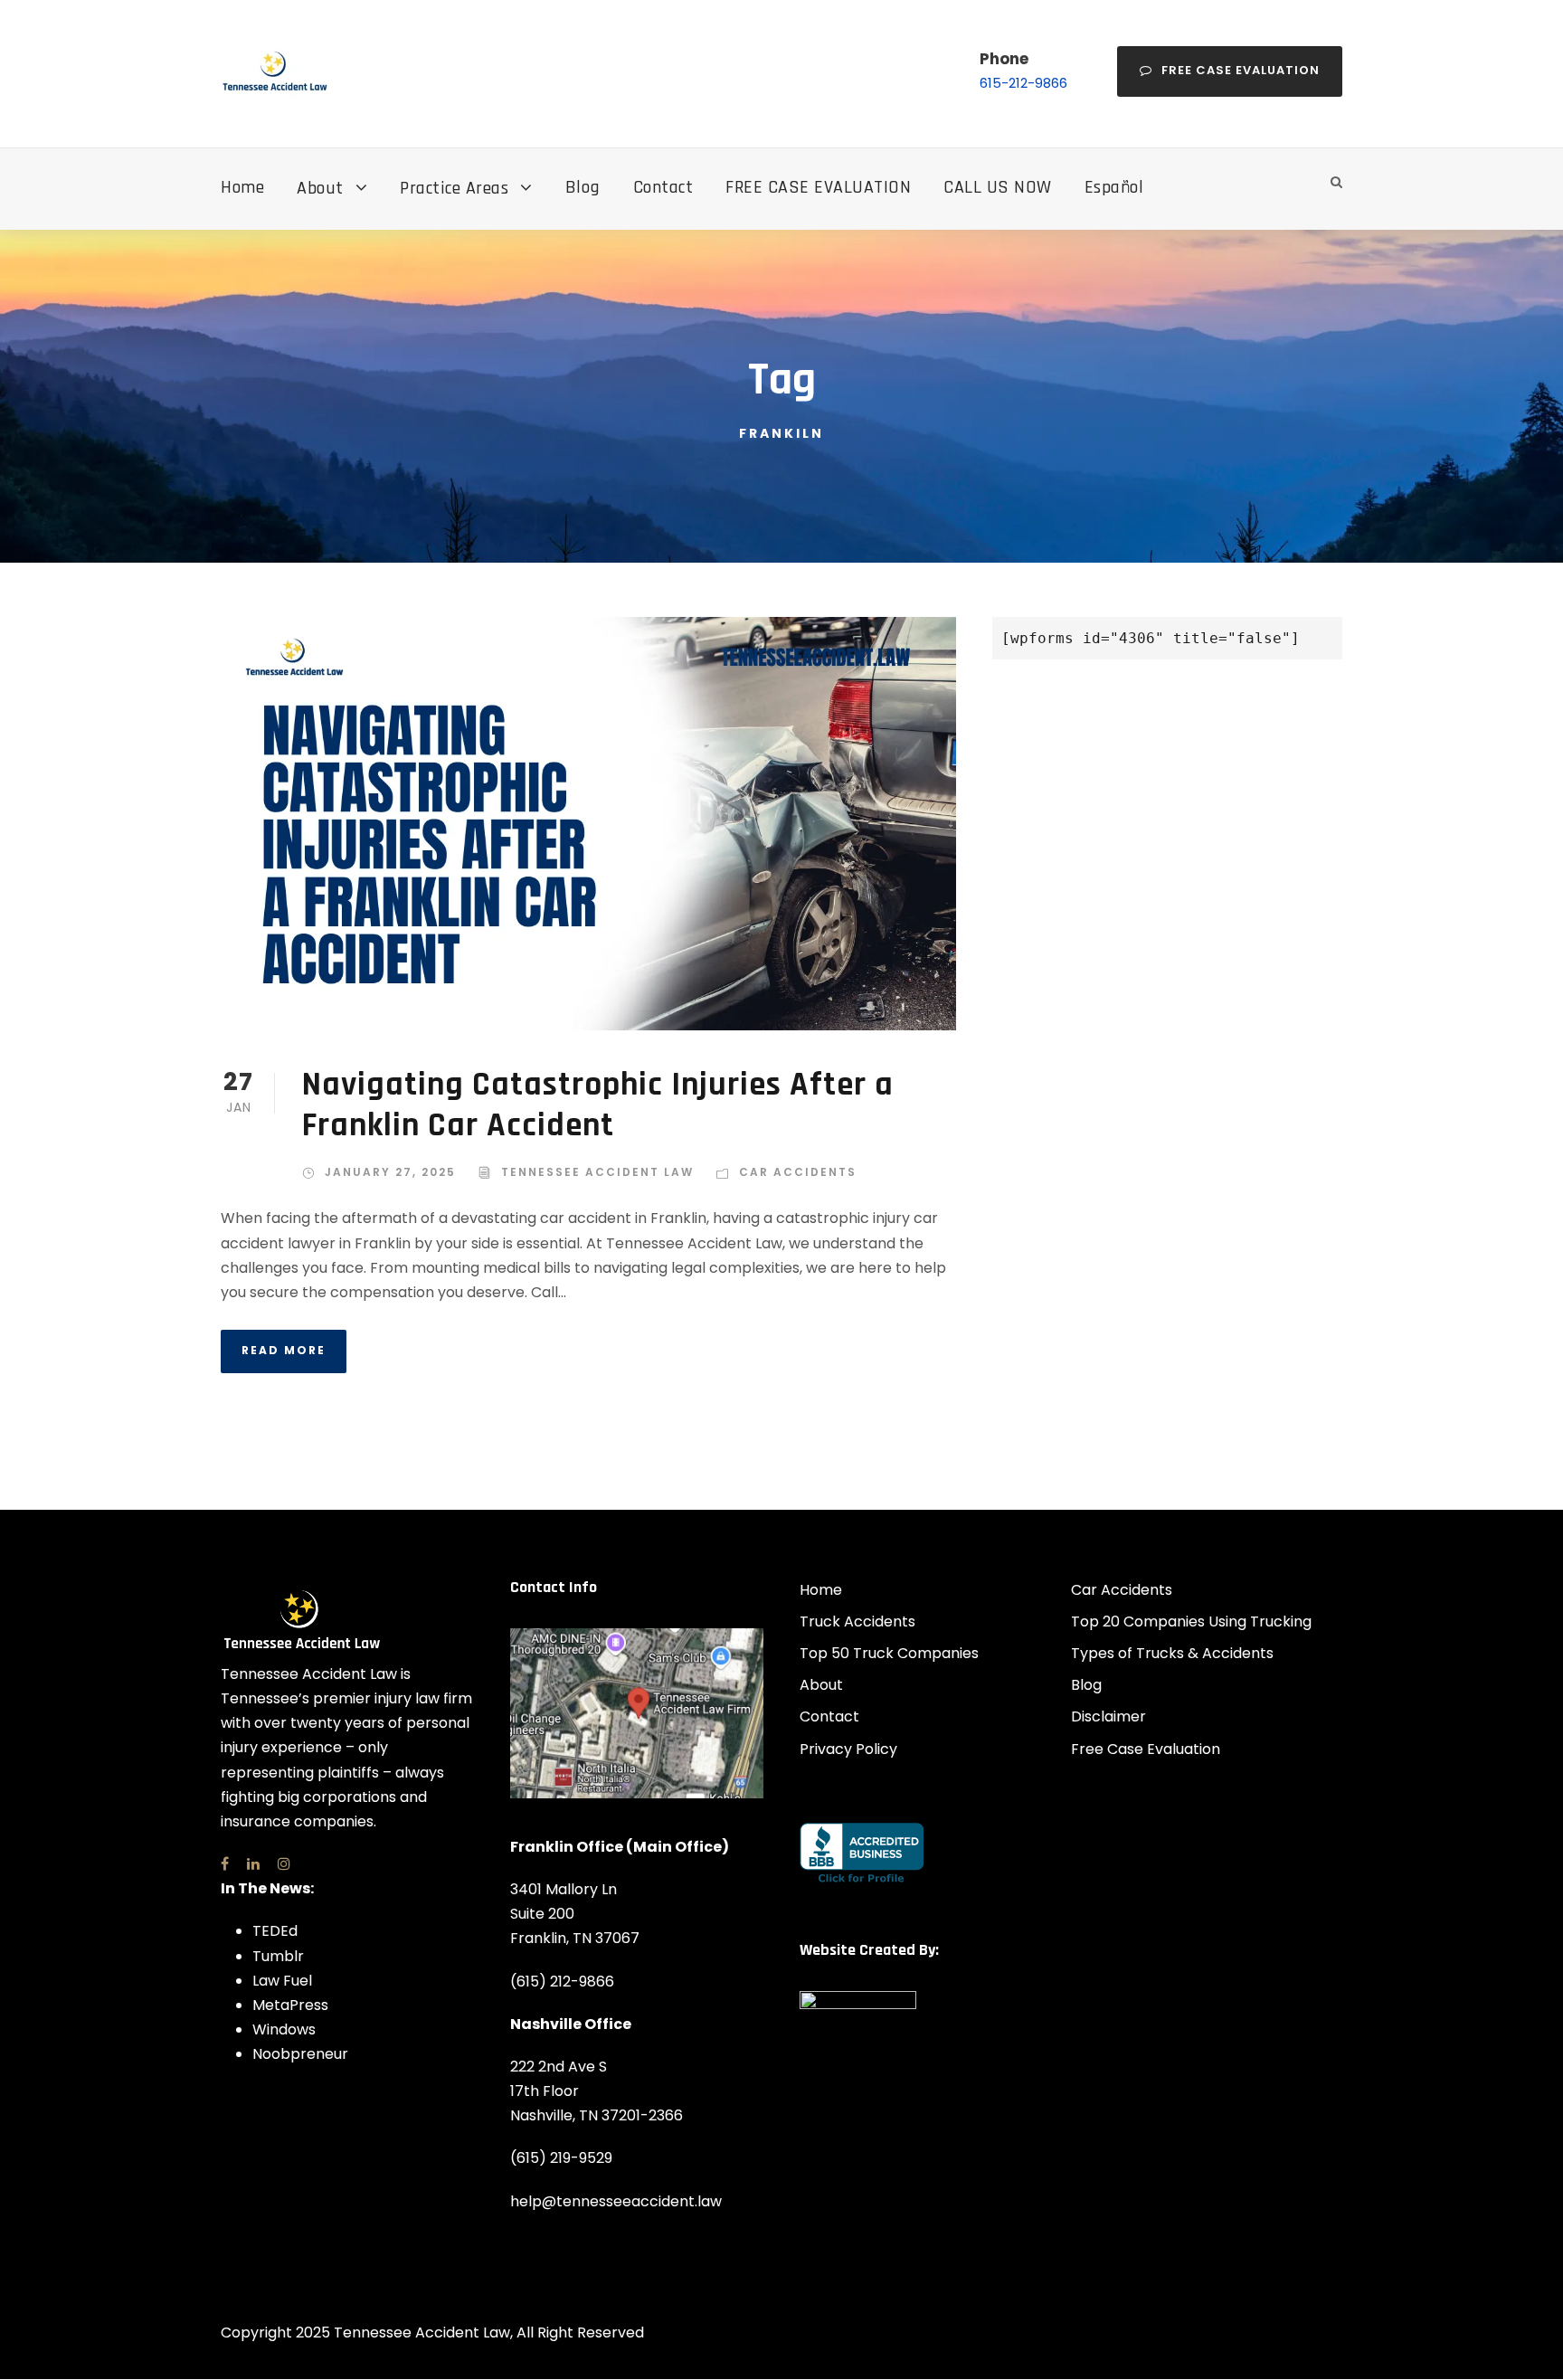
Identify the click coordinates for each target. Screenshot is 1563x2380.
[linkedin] (253, 1864)
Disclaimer (1108, 1716)
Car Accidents (798, 1172)
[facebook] (225, 1864)
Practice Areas (454, 188)
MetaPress (290, 2005)
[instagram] (284, 1864)
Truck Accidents (857, 1621)
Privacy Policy (848, 1749)
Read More (284, 1350)
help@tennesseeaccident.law (616, 2201)
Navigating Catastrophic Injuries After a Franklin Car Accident (598, 1105)
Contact (663, 187)
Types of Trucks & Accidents (1172, 1653)
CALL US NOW (998, 187)
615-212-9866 (1023, 83)
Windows (284, 2029)
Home (242, 187)
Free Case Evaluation (1241, 70)
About (320, 188)
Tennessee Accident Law (597, 1172)
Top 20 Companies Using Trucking (1191, 1621)
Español (1114, 187)
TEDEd (275, 1931)
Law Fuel (282, 1981)
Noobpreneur (300, 2054)
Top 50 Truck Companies (889, 1653)
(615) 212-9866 (562, 1982)
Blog (583, 187)
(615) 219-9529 (561, 2158)
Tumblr (278, 1956)
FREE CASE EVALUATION (818, 187)
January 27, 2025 (390, 1172)
